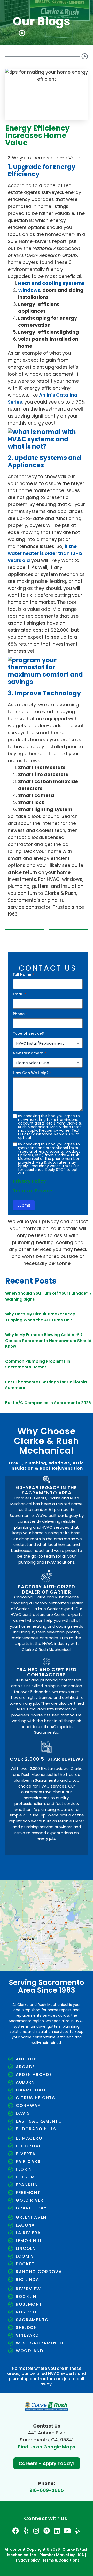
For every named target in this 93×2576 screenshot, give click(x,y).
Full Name (24, 974)
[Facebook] (16, 2531)
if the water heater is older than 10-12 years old (45, 553)
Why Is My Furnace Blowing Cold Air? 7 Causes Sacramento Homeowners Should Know (48, 1341)
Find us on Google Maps (47, 2447)
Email (19, 994)
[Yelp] (26, 2531)
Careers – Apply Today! (47, 2463)
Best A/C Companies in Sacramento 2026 (48, 1403)
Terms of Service (33, 1191)
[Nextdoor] (47, 2531)
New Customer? (29, 1053)
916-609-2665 (47, 2490)
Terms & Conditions (61, 2560)
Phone (20, 1014)
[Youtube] (67, 2531)
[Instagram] (36, 2531)
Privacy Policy (29, 1181)
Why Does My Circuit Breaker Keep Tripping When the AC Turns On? (40, 1317)
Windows (29, 290)
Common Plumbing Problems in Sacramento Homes (38, 1364)
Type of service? (30, 1033)
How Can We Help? (32, 1073)
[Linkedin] (57, 2531)
